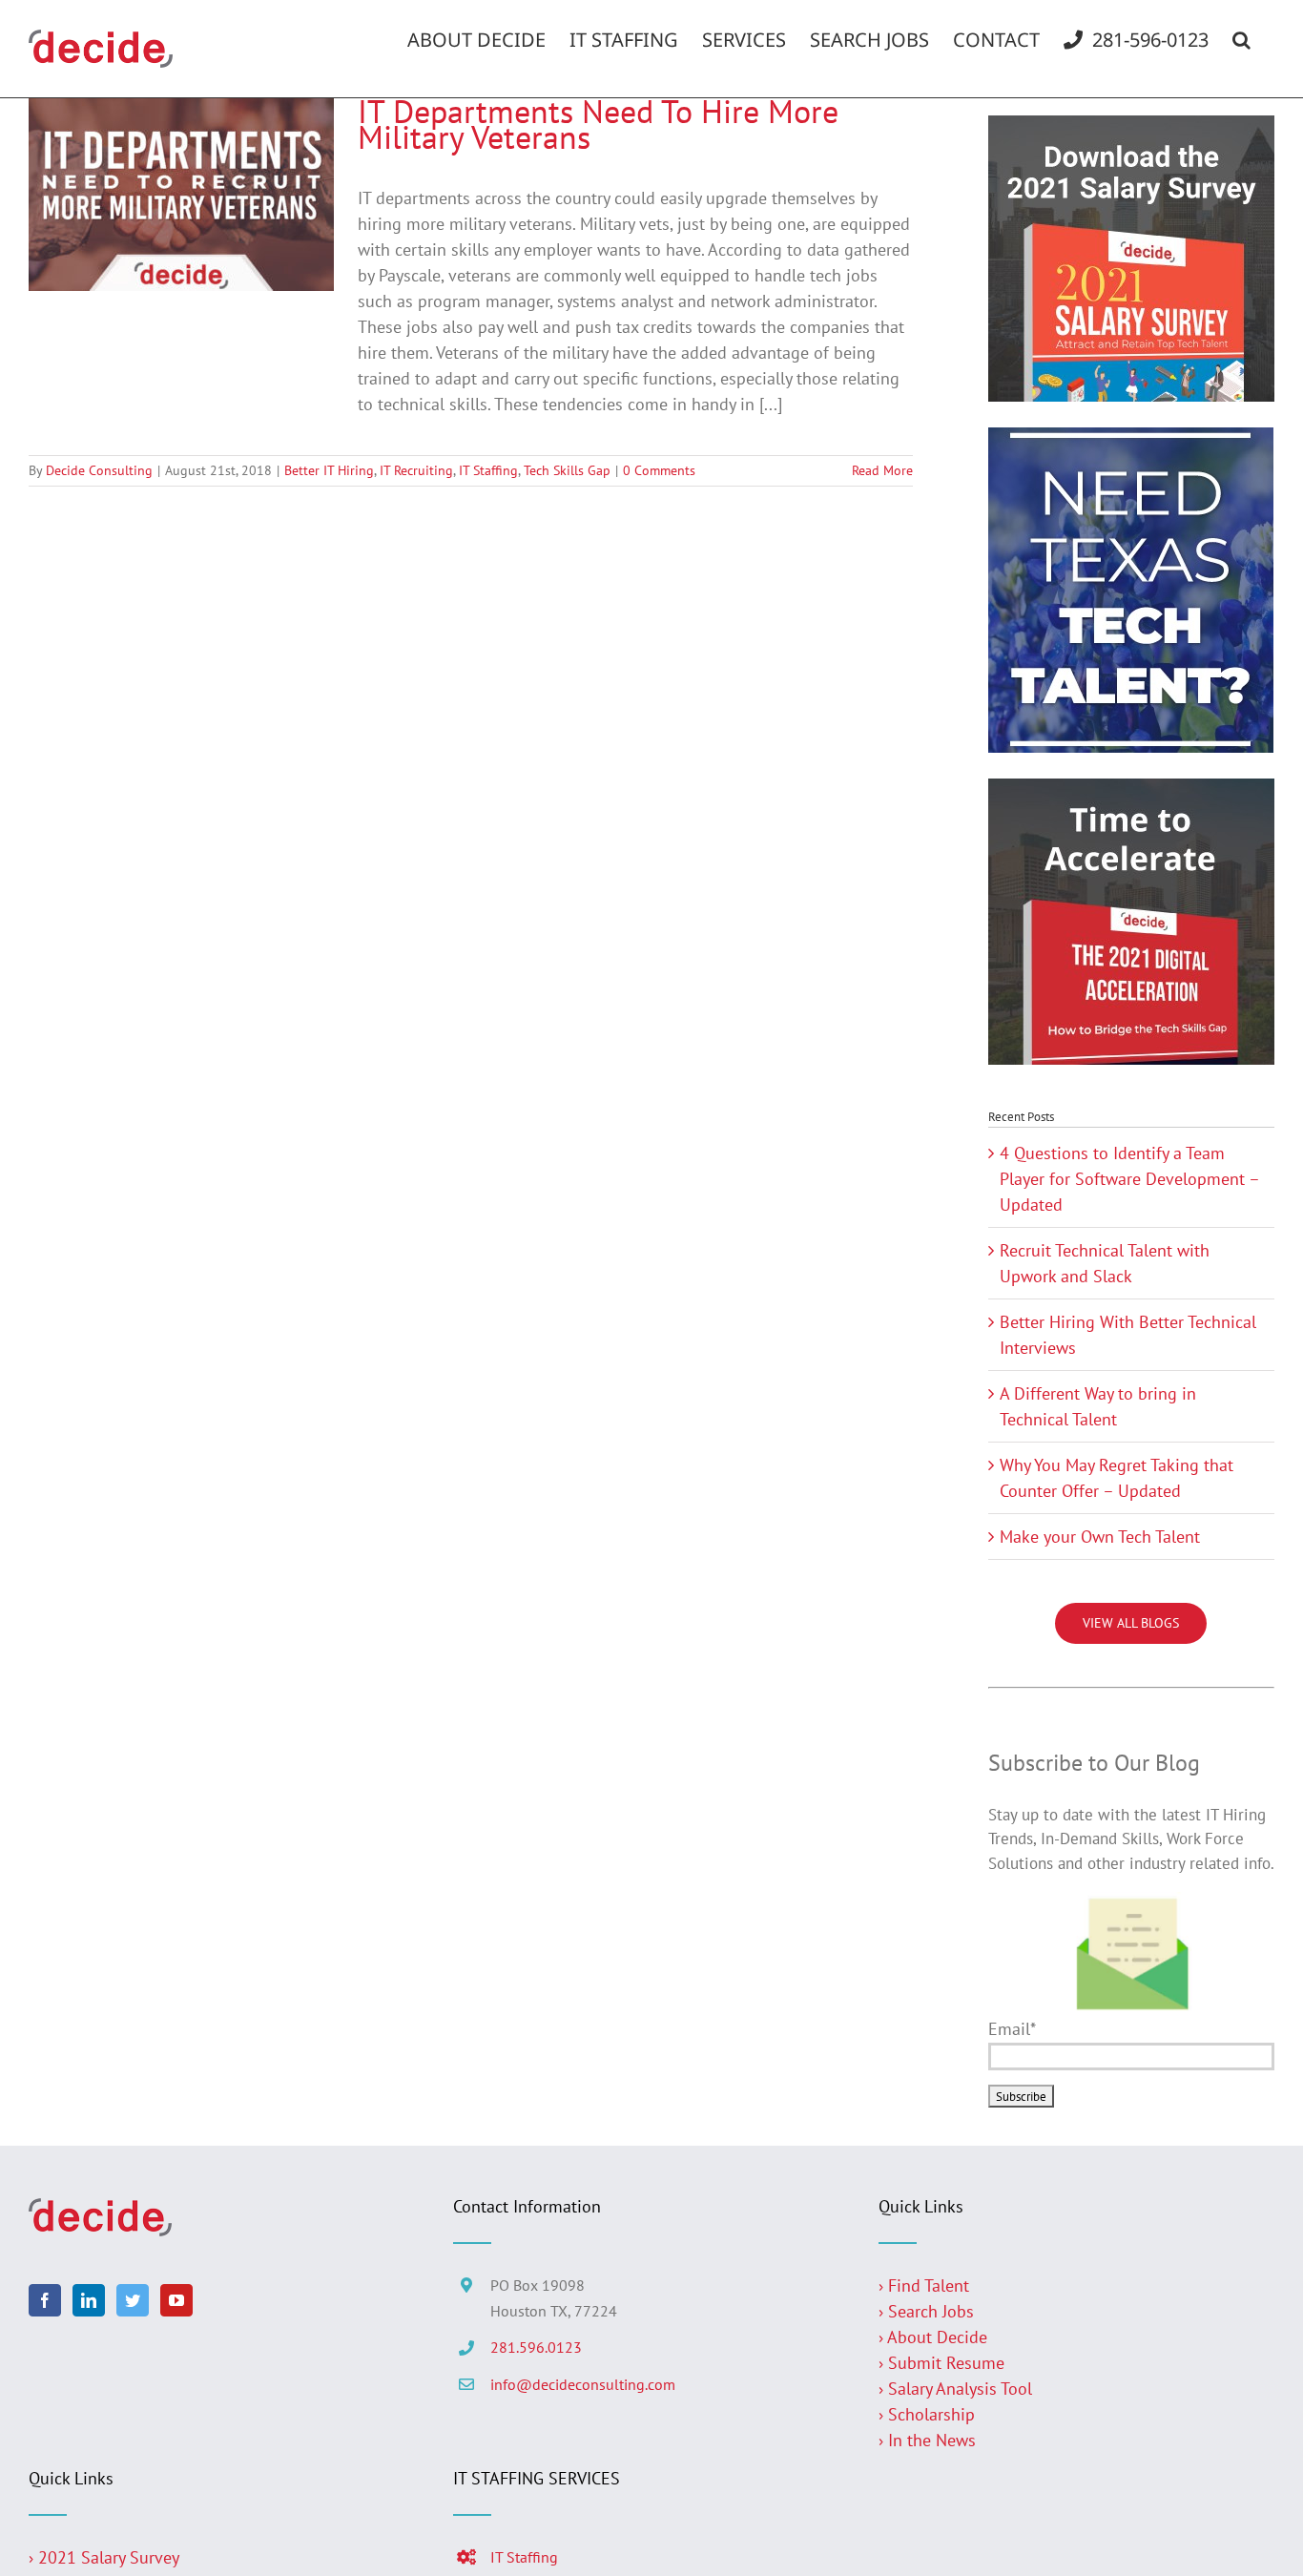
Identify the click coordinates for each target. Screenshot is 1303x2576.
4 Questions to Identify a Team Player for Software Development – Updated (1129, 1179)
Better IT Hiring (329, 470)
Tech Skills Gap (567, 470)
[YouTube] (176, 2300)
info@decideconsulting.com (583, 2384)
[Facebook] (45, 2300)
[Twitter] (133, 2300)
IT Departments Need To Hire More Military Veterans (598, 124)
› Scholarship (927, 2414)
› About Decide (933, 2337)
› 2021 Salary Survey (104, 2557)
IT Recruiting (416, 470)
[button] (1241, 40)
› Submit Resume (941, 2363)
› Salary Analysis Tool (955, 2389)
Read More (882, 470)
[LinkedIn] (89, 2300)
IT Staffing (488, 470)
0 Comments (659, 470)
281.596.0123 (536, 2347)
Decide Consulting (99, 470)
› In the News (927, 2440)
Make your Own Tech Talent (1100, 1537)
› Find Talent (924, 2285)
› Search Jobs (926, 2311)
